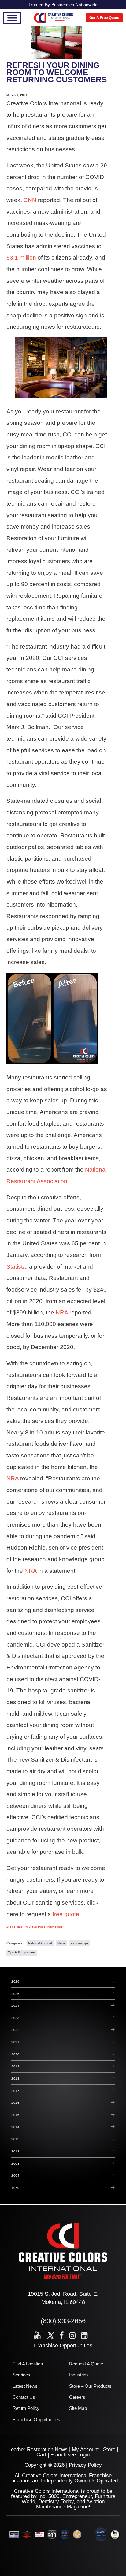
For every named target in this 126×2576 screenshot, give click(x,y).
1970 (15, 2188)
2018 (15, 2079)
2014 (15, 2127)
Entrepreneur (77, 2496)
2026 (15, 1982)
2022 (15, 2030)
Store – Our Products (90, 2386)
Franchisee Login (70, 2455)
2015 (15, 2115)
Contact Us (24, 2397)
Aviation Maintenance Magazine (70, 2504)
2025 (15, 1994)
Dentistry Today (56, 2501)
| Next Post (54, 1927)
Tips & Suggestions (22, 1952)
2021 (15, 2042)
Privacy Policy (85, 2465)
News (61, 1943)
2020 (15, 2054)
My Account (85, 2449)
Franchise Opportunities (63, 2346)
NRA (63, 1312)
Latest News (25, 2386)
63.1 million (21, 258)
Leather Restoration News (38, 2449)
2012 (15, 2151)
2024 (15, 2006)
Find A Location (28, 2364)
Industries (79, 2375)
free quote (66, 1914)
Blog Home (15, 1927)
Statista (16, 1267)
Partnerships (80, 1943)
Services (21, 2375)
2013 (15, 2139)
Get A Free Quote (104, 18)
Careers (77, 2397)
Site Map (78, 2408)
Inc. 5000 (49, 2496)
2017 (15, 2091)
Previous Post (35, 1927)
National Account (40, 1943)
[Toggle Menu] (12, 18)
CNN (30, 200)
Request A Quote (86, 2364)
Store (109, 2449)
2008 (15, 2164)
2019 (15, 2066)
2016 (15, 2103)
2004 (15, 2176)
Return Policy (26, 2408)
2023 (15, 2018)
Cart (41, 2455)
